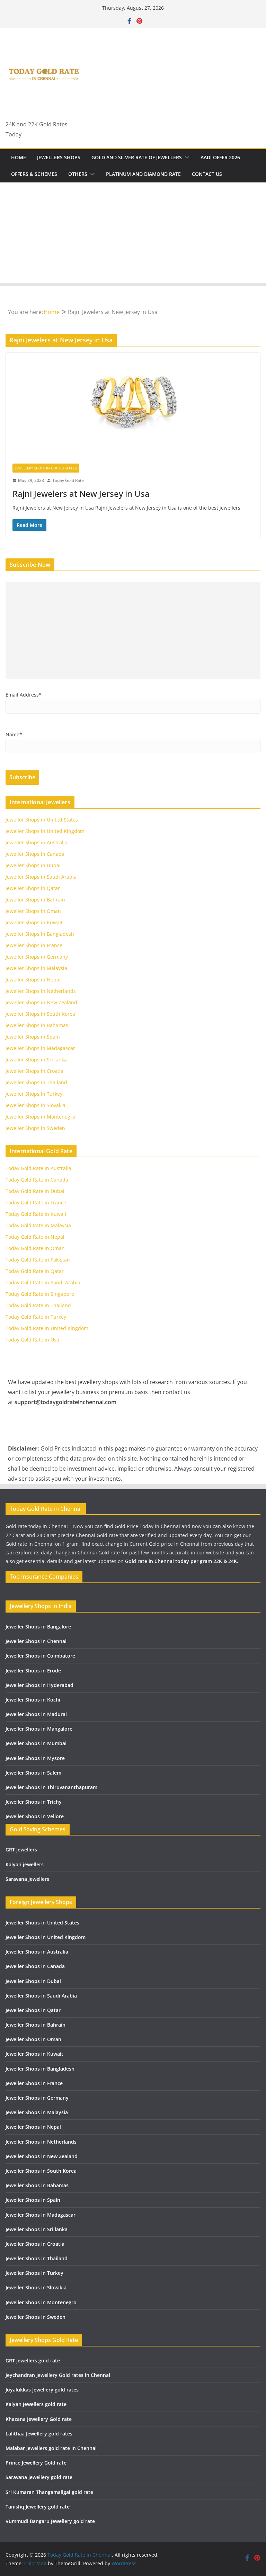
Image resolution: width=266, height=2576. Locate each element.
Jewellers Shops (59, 157)
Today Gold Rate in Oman (35, 1248)
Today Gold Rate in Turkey (36, 1317)
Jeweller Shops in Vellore (35, 1816)
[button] (186, 158)
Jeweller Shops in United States (42, 820)
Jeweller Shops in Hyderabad (39, 1685)
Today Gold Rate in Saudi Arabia (43, 1282)
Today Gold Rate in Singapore (40, 1294)
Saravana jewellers (27, 1879)
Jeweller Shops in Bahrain (35, 900)
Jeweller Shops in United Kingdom (45, 831)
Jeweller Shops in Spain (33, 1037)
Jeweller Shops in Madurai (36, 1714)
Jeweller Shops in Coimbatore (40, 1656)
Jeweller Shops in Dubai (33, 865)
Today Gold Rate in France (36, 1202)
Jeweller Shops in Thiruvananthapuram (51, 1787)
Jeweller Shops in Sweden (35, 1128)
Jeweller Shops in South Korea (40, 1014)
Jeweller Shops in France (34, 945)
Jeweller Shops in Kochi (33, 1700)
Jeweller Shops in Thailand (36, 1082)
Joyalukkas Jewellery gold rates (42, 2390)
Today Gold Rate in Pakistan (38, 1260)
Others (78, 174)
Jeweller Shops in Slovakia (36, 1105)
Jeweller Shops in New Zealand (41, 1002)
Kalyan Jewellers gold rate (36, 2404)
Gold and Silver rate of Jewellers (137, 157)
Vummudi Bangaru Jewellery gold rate (50, 2521)
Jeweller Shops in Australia (37, 842)
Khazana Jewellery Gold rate (39, 2419)
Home (19, 157)
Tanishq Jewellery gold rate (38, 2507)
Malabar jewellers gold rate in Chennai (51, 2448)
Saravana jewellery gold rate (39, 2477)
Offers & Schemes (34, 174)
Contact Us (207, 174)
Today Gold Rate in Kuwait (36, 1214)
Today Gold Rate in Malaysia (38, 1225)
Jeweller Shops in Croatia (34, 1071)
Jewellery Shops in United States (46, 468)
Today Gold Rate (68, 480)
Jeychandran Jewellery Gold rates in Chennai (58, 2375)
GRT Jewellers (21, 1850)
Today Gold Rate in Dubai (35, 1191)
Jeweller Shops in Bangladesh (40, 934)
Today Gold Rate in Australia (38, 1168)
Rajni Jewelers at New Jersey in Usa (81, 493)
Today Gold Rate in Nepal (35, 1237)
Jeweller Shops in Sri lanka (36, 1060)
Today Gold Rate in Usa (32, 1340)
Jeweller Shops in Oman (33, 911)
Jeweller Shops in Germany (37, 957)
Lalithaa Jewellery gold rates (39, 2434)
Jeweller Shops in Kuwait (34, 922)
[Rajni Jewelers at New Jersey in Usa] (133, 405)
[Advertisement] (133, 234)
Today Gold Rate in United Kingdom (47, 1328)
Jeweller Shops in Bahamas (37, 1025)
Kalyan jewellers (25, 1864)
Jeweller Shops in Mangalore (39, 1729)
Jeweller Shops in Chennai (36, 1641)
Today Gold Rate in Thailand (38, 1305)
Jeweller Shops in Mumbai (36, 1743)
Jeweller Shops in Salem (33, 1773)
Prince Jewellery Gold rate (36, 2463)
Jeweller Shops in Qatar (33, 888)
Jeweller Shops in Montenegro (40, 1117)
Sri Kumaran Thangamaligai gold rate (49, 2492)
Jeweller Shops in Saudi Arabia (41, 877)
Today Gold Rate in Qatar (35, 1271)
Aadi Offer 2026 (220, 157)
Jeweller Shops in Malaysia (36, 968)
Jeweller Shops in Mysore (35, 1758)
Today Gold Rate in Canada (37, 1180)
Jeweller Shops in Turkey (34, 1094)
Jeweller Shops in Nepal (33, 980)
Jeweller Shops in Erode (33, 1671)
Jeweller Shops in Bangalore (38, 1627)
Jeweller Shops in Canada (35, 854)
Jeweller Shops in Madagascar (40, 1048)
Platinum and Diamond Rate (143, 174)
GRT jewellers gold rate (33, 2360)
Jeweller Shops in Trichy (34, 1802)
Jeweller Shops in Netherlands (41, 991)
